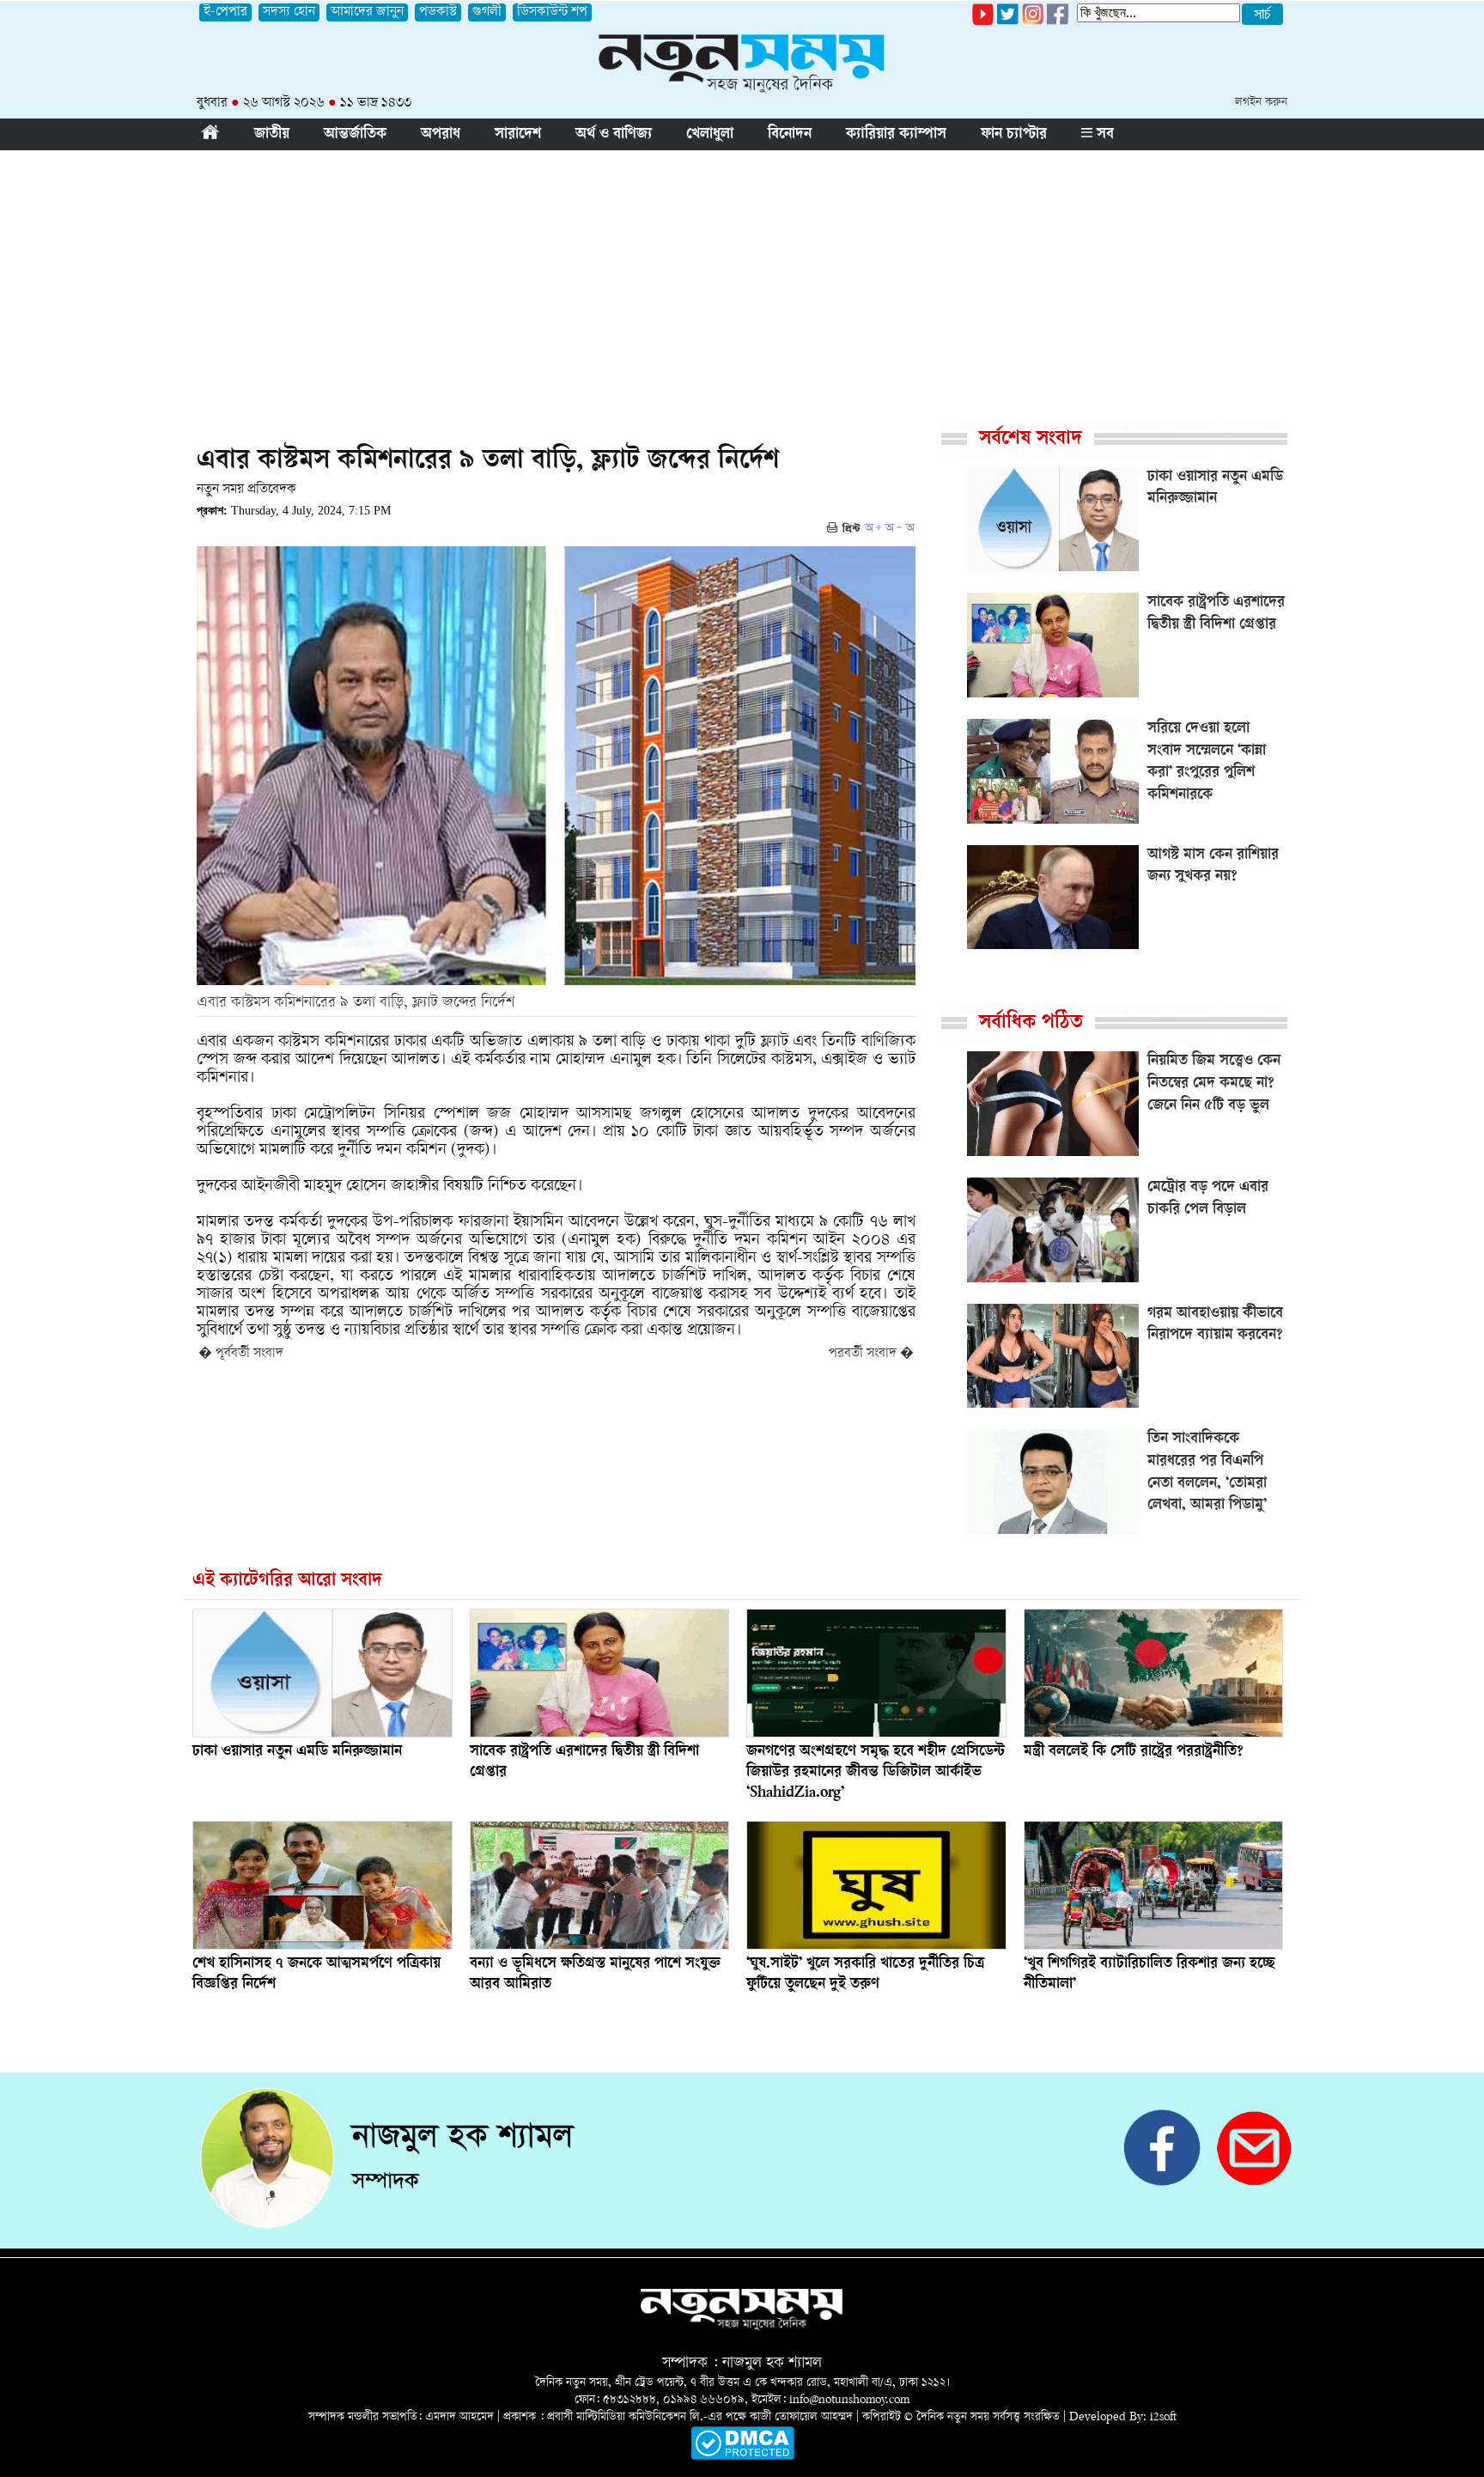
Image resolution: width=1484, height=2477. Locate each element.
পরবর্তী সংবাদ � (871, 1354)
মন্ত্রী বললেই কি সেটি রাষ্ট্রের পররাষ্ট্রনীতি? (1134, 1752)
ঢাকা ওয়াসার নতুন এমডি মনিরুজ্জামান (297, 1752)
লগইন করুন (1261, 103)
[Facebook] (1033, 22)
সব (1103, 135)
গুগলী (487, 12)
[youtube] (983, 22)
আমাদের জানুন (367, 12)
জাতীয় (272, 135)
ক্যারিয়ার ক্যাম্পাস (896, 135)
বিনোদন (790, 135)
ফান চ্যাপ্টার (1014, 135)
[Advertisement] (742, 279)
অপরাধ (441, 135)
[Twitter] (1008, 22)
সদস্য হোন (289, 12)
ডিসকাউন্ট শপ (552, 12)
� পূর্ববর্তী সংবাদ (241, 1354)
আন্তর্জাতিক (355, 135)
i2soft (1163, 2417)
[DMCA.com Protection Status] (742, 2457)
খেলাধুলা (710, 135)
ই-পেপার (225, 12)
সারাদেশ (518, 135)
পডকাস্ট (438, 12)
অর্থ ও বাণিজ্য (614, 135)
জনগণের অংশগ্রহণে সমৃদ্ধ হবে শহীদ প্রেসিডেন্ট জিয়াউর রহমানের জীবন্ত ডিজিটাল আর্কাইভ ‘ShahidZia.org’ (876, 1773)
